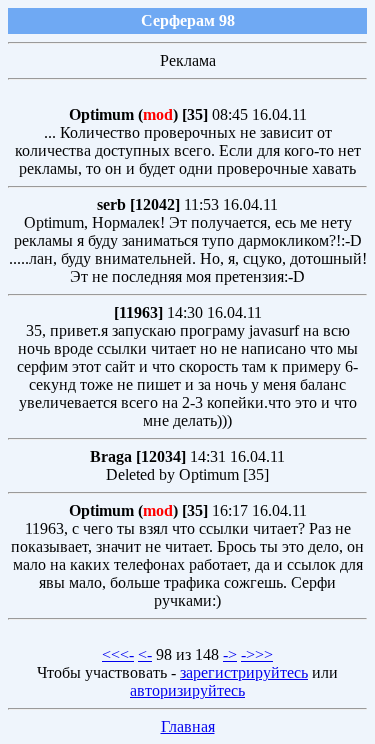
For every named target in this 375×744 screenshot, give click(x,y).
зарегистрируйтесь (244, 672)
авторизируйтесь (187, 690)
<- (145, 654)
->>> (257, 654)
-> (230, 654)
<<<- (118, 654)
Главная (188, 726)
